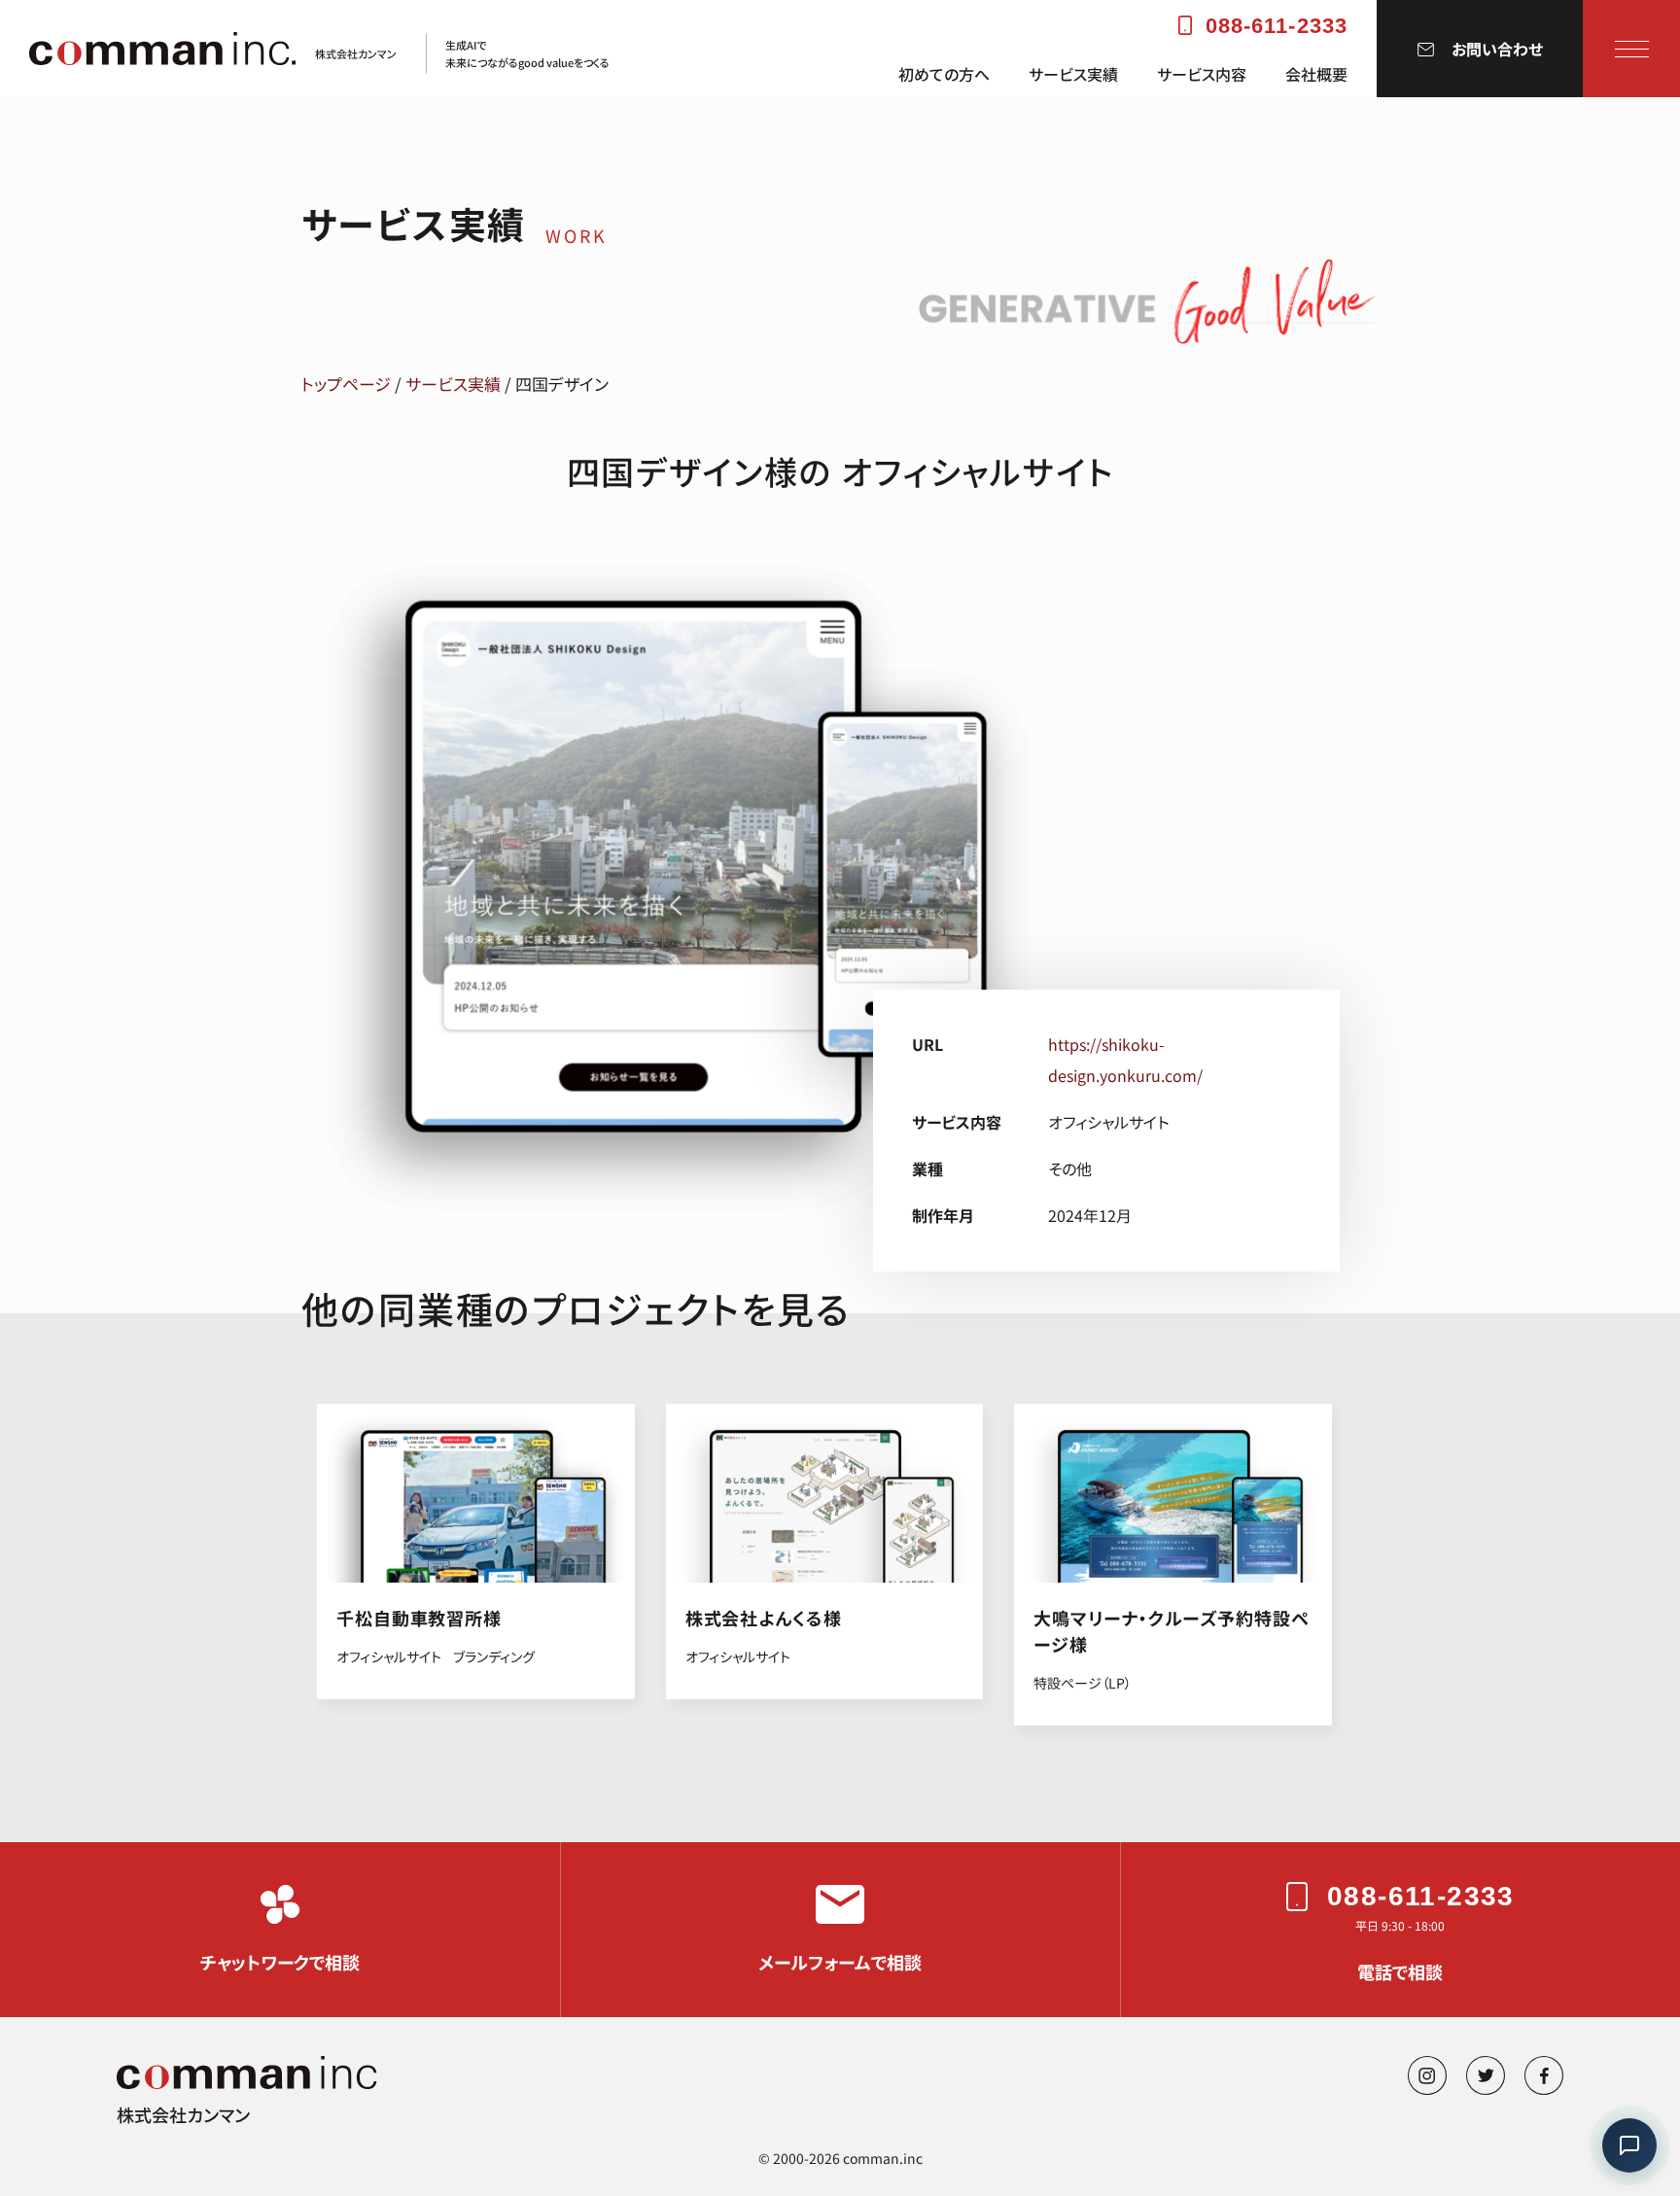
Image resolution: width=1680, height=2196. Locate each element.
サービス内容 (1202, 74)
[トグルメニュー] (1632, 49)
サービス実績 (1073, 74)
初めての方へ (944, 74)
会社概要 (1316, 74)
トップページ (346, 383)
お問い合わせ (1497, 49)
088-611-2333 (1277, 26)
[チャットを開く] (1629, 2145)
